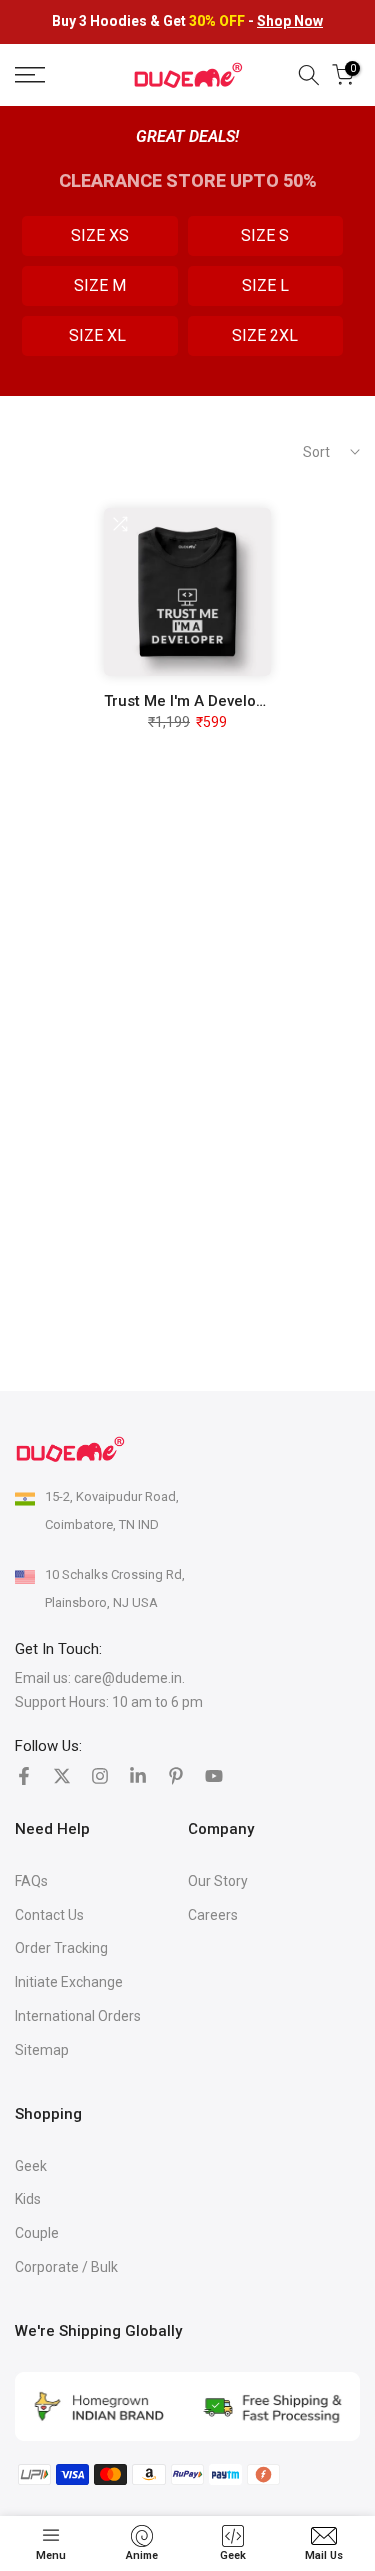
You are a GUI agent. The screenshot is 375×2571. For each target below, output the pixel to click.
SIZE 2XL (265, 335)
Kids (28, 2199)
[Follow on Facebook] (24, 1776)
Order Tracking (61, 1948)
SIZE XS (100, 235)
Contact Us (49, 1915)
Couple (37, 2233)
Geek (31, 2166)
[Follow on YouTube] (214, 1776)
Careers (213, 1915)
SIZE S (265, 235)
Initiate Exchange (69, 1982)
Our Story (218, 1881)
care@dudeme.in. (129, 1678)
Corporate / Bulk (66, 2267)
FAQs (31, 1881)
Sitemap (42, 2050)
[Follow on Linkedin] (138, 1776)
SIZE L (265, 285)
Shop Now (290, 21)
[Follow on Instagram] (100, 1776)
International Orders (78, 2016)
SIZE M (100, 285)
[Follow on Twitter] (62, 1776)
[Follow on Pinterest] (176, 1776)
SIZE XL (99, 335)
